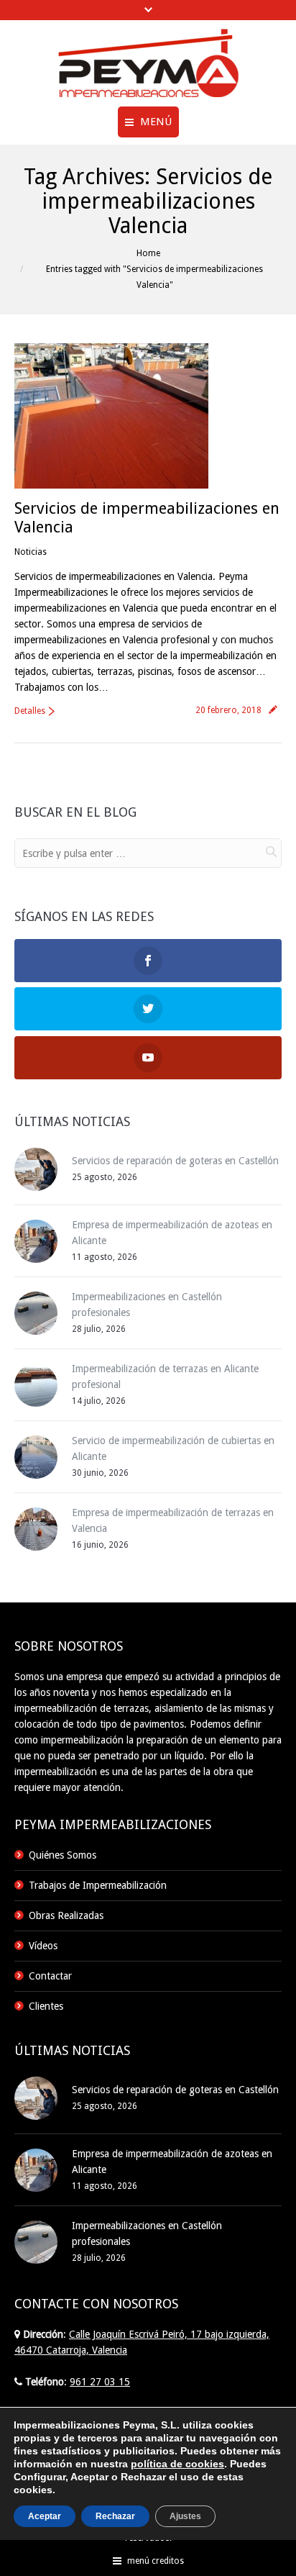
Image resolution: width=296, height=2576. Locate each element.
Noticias (31, 552)
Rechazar (115, 2516)
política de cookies (177, 2464)
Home (148, 253)
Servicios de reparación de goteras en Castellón (175, 1161)
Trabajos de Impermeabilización (98, 1885)
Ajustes (185, 2516)
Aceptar (45, 2516)
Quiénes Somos (63, 1855)
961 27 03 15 (100, 2382)
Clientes (46, 2006)
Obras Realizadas (66, 1915)
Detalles (30, 711)
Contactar (50, 1976)
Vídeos (43, 1946)
